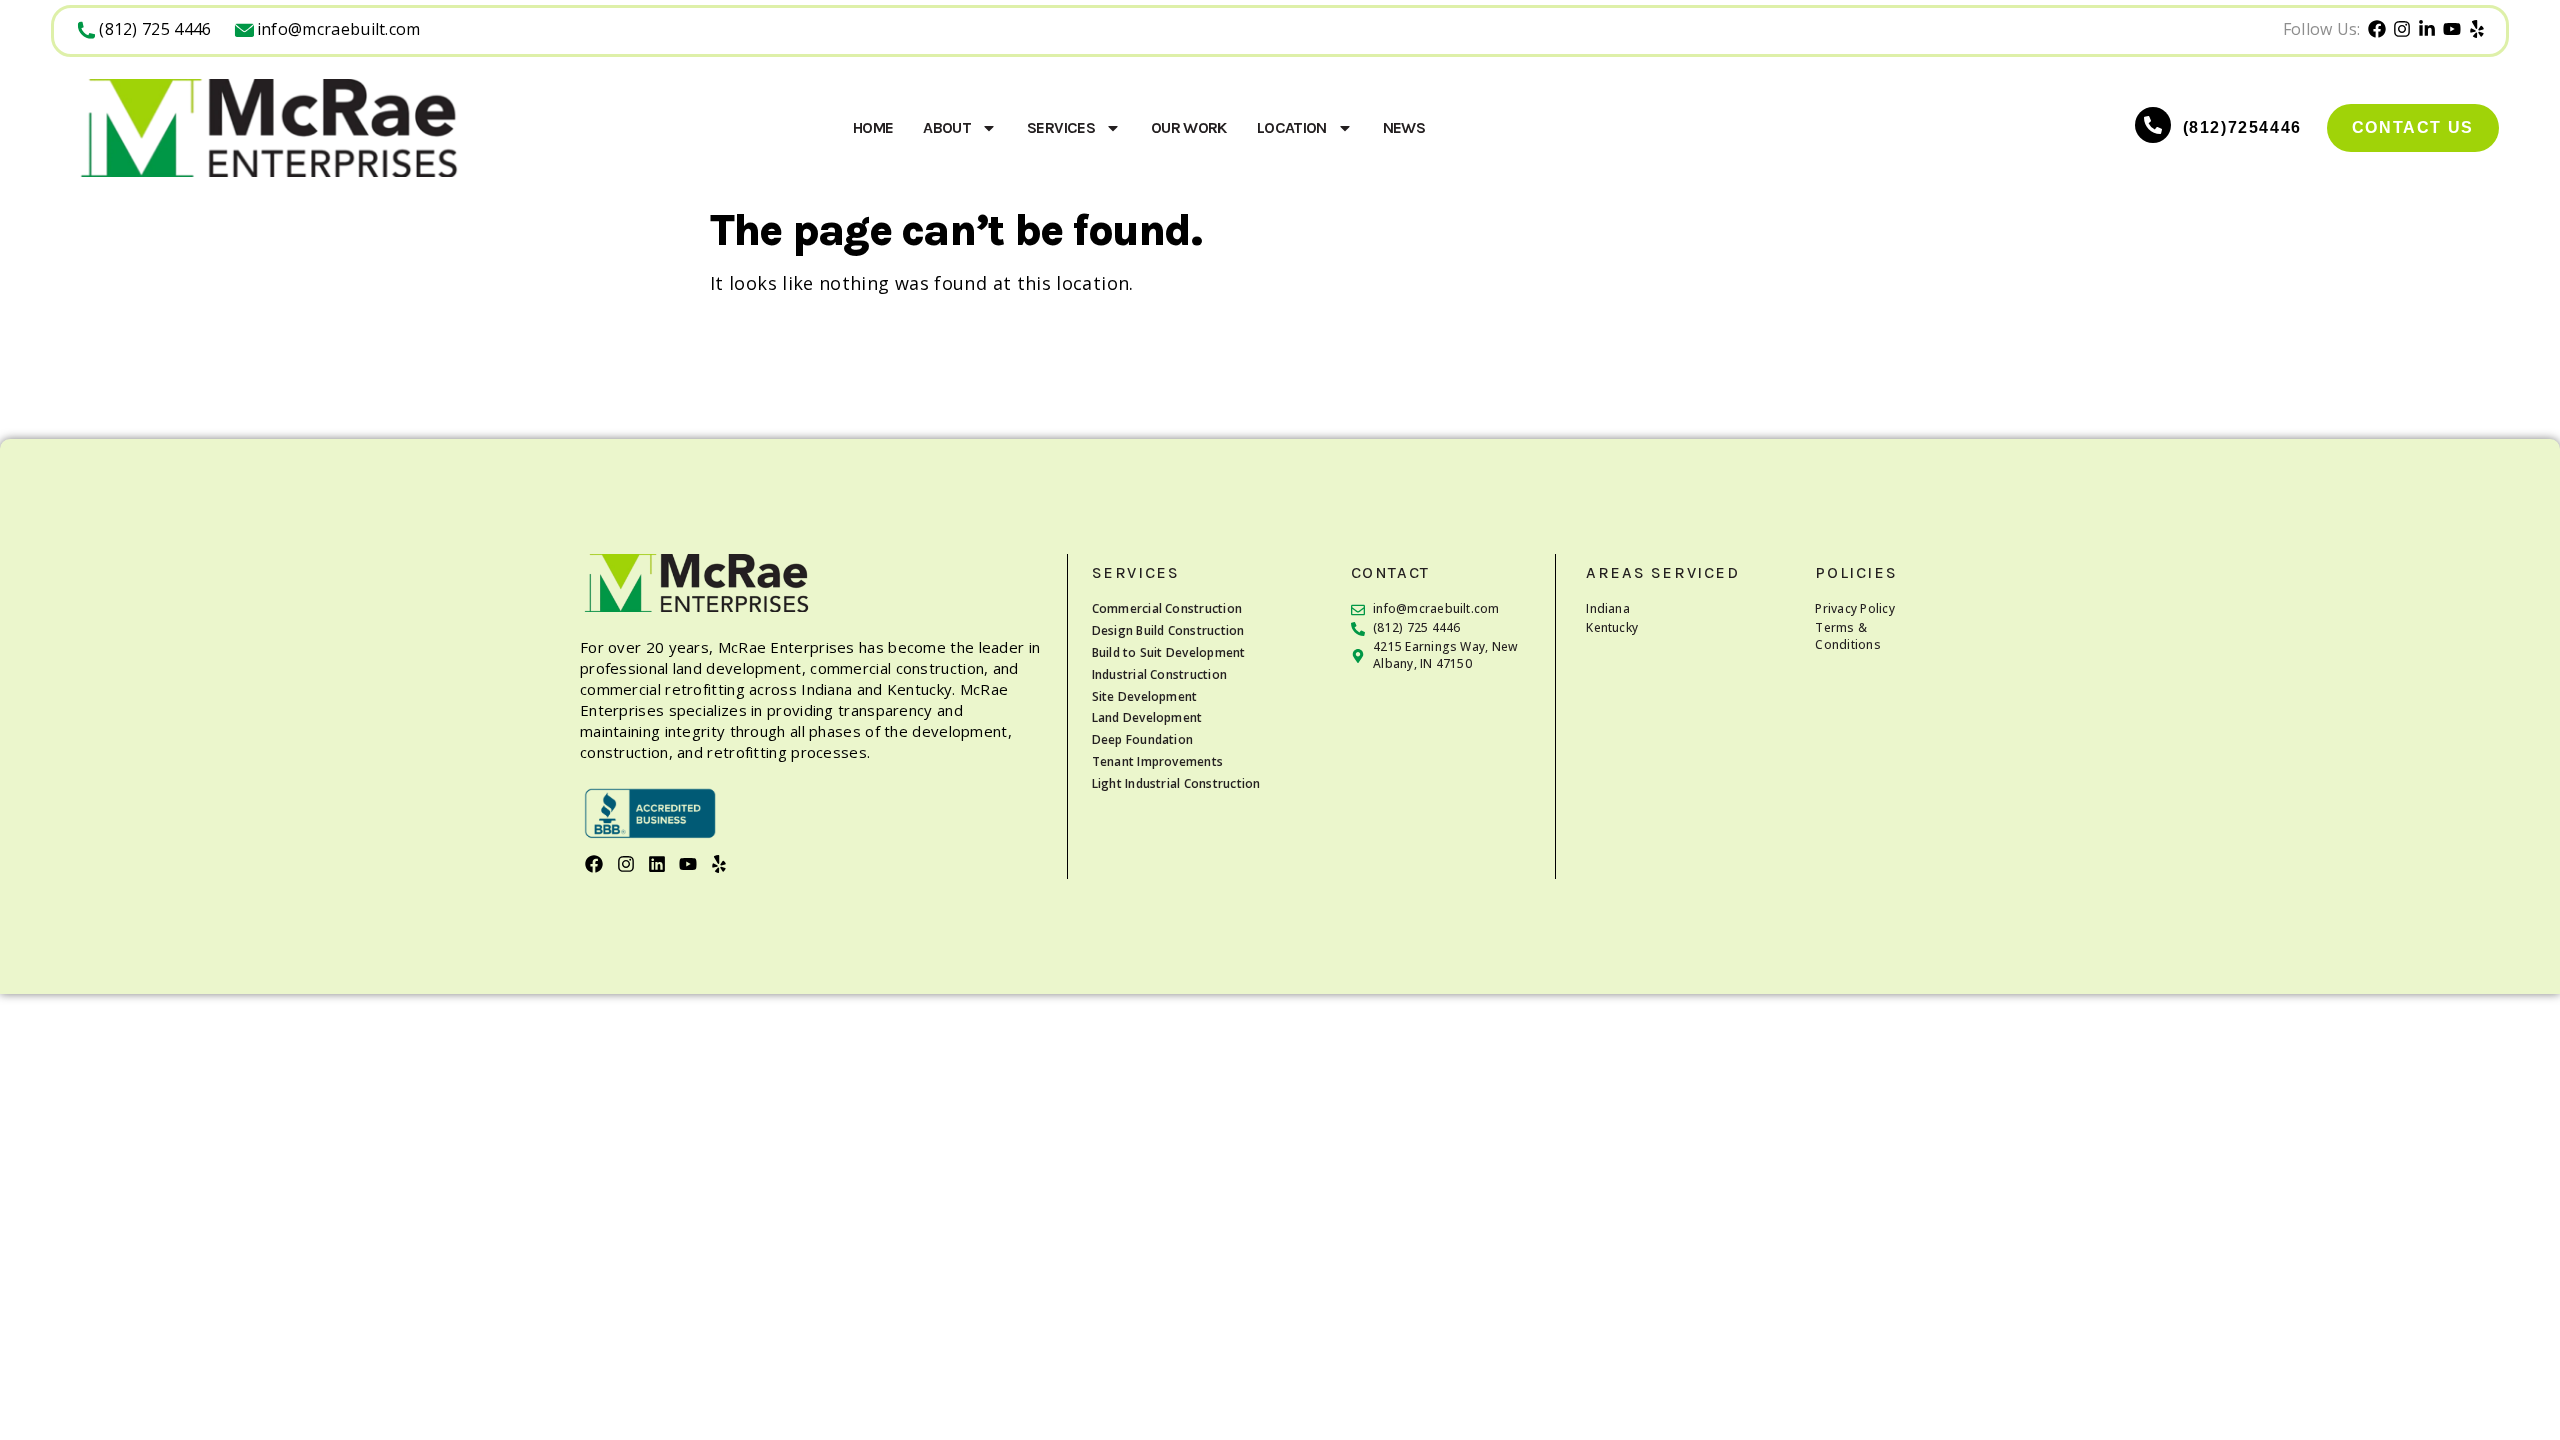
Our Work (1189, 127)
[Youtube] (688, 864)
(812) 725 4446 (155, 29)
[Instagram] (625, 864)
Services (1061, 127)
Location (1292, 127)
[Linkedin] (656, 864)
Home (873, 127)
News (1404, 127)
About (947, 127)
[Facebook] (594, 864)
